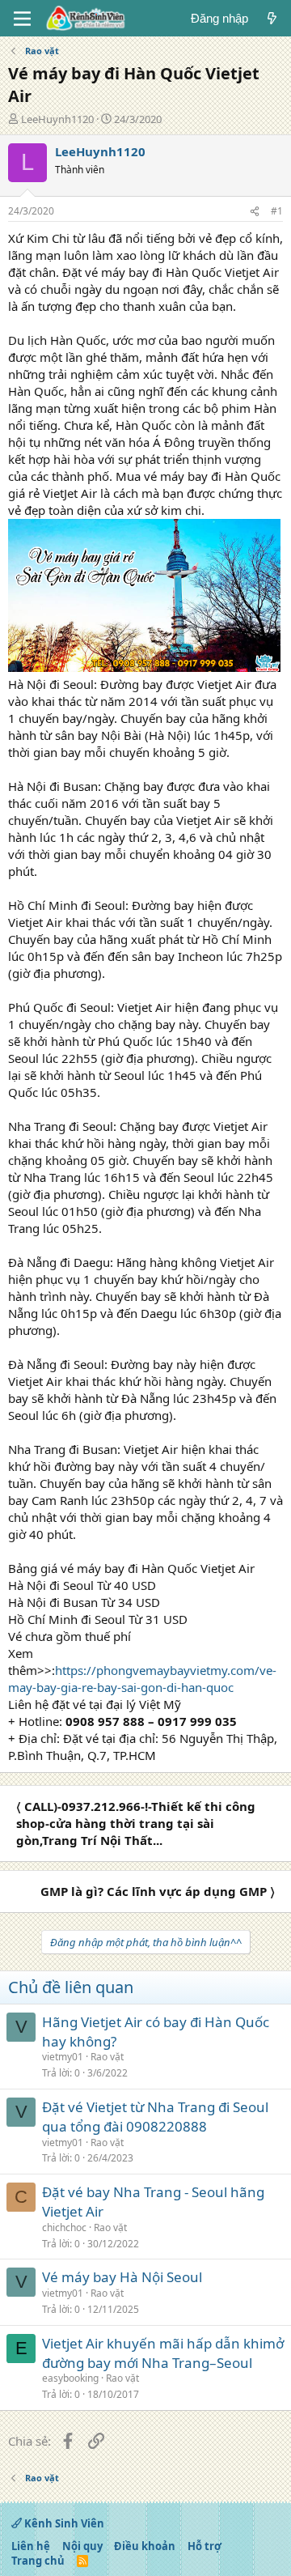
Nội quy (82, 2546)
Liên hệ (31, 2546)
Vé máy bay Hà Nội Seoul (122, 2277)
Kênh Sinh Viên (63, 2523)
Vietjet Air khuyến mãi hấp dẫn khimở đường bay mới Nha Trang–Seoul (163, 2353)
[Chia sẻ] (255, 212)
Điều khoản (145, 2546)
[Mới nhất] (272, 18)
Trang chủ (38, 2561)
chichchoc (64, 2227)
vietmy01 (63, 2057)
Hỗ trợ (205, 2546)
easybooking (70, 2378)
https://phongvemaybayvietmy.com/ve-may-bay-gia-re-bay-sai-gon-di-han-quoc (142, 1679)
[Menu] (22, 19)
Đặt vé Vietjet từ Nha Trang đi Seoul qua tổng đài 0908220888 (155, 2117)
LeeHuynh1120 (57, 119)
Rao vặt (107, 2057)
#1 (277, 211)
